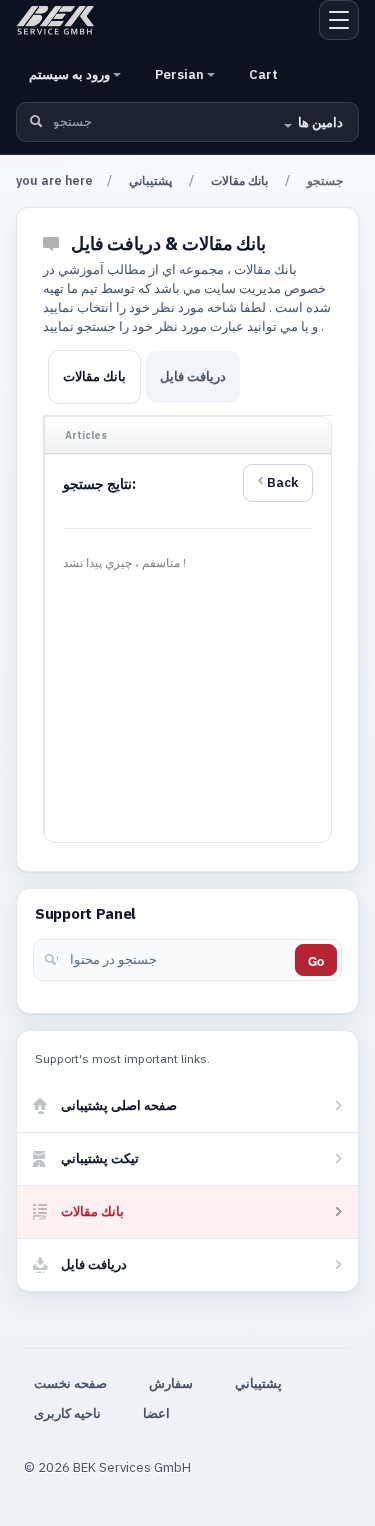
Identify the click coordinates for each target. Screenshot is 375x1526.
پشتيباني (150, 180)
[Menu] (339, 20)
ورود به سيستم (71, 74)
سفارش (171, 1383)
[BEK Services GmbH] (55, 20)
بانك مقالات (239, 180)
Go (316, 961)
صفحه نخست (70, 1383)
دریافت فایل (193, 376)
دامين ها (320, 122)
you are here (54, 180)
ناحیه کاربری (67, 1413)
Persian (181, 74)
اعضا (156, 1413)
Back (282, 482)
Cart (263, 74)
